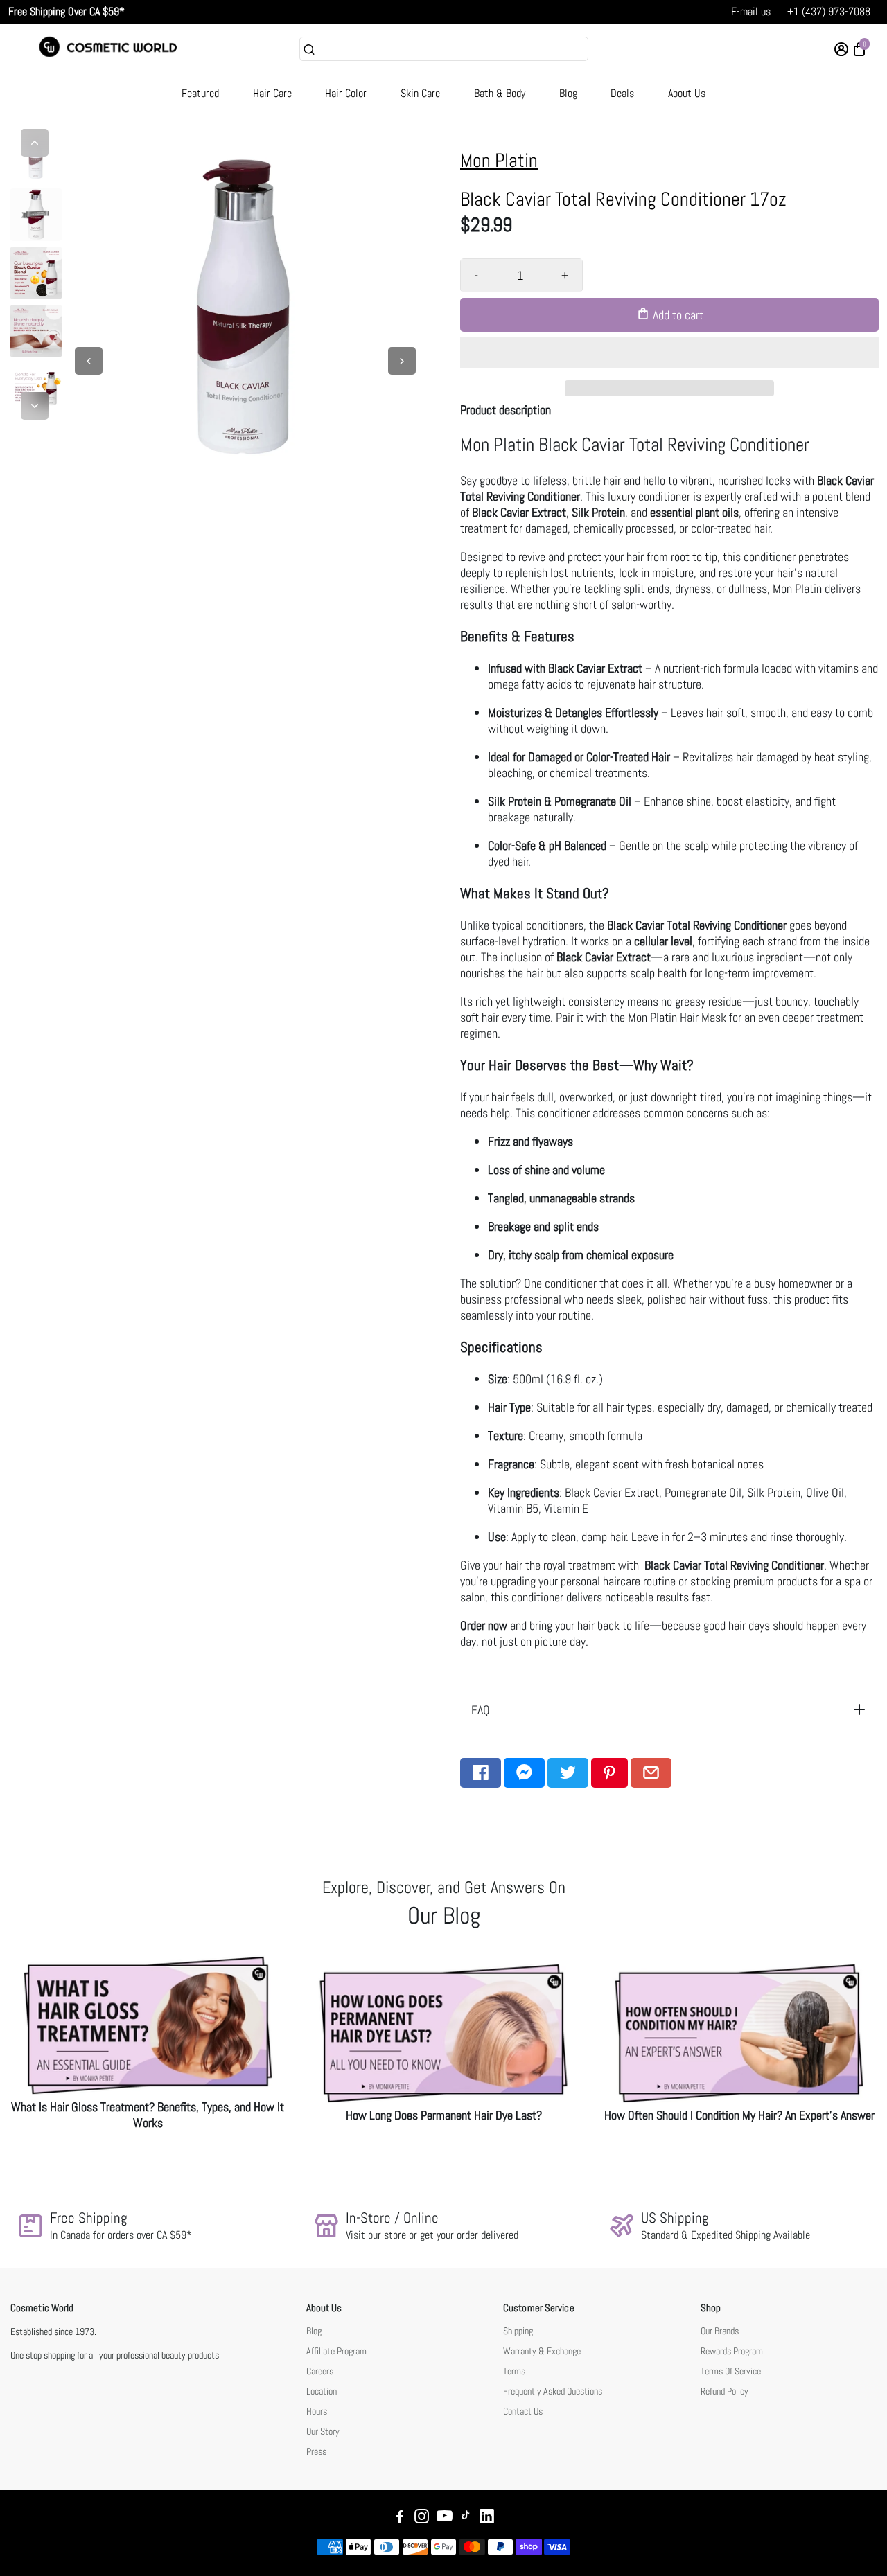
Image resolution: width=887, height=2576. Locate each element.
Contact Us (523, 2411)
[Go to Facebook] (481, 1773)
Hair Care (272, 93)
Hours (317, 2411)
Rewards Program (732, 2351)
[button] (669, 353)
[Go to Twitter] (568, 1773)
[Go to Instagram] (422, 2518)
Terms (514, 2371)
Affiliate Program (336, 2351)
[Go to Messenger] (524, 1773)
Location (322, 2391)
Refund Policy (724, 2391)
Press (316, 2452)
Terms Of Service (731, 2371)
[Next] (35, 406)
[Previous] (35, 143)
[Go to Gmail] (651, 1773)
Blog (568, 93)
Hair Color (346, 93)
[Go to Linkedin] (487, 2518)
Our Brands (720, 2331)
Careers (320, 2371)
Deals (622, 93)
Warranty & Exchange (542, 2351)
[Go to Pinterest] (609, 1773)
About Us (687, 93)
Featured (200, 93)
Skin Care (420, 93)
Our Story (323, 2432)
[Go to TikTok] (466, 2518)
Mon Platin (499, 160)
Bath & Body (500, 93)
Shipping (518, 2331)
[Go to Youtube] (445, 2518)
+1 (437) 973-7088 (829, 11)
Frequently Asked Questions (553, 2391)
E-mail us (751, 11)
